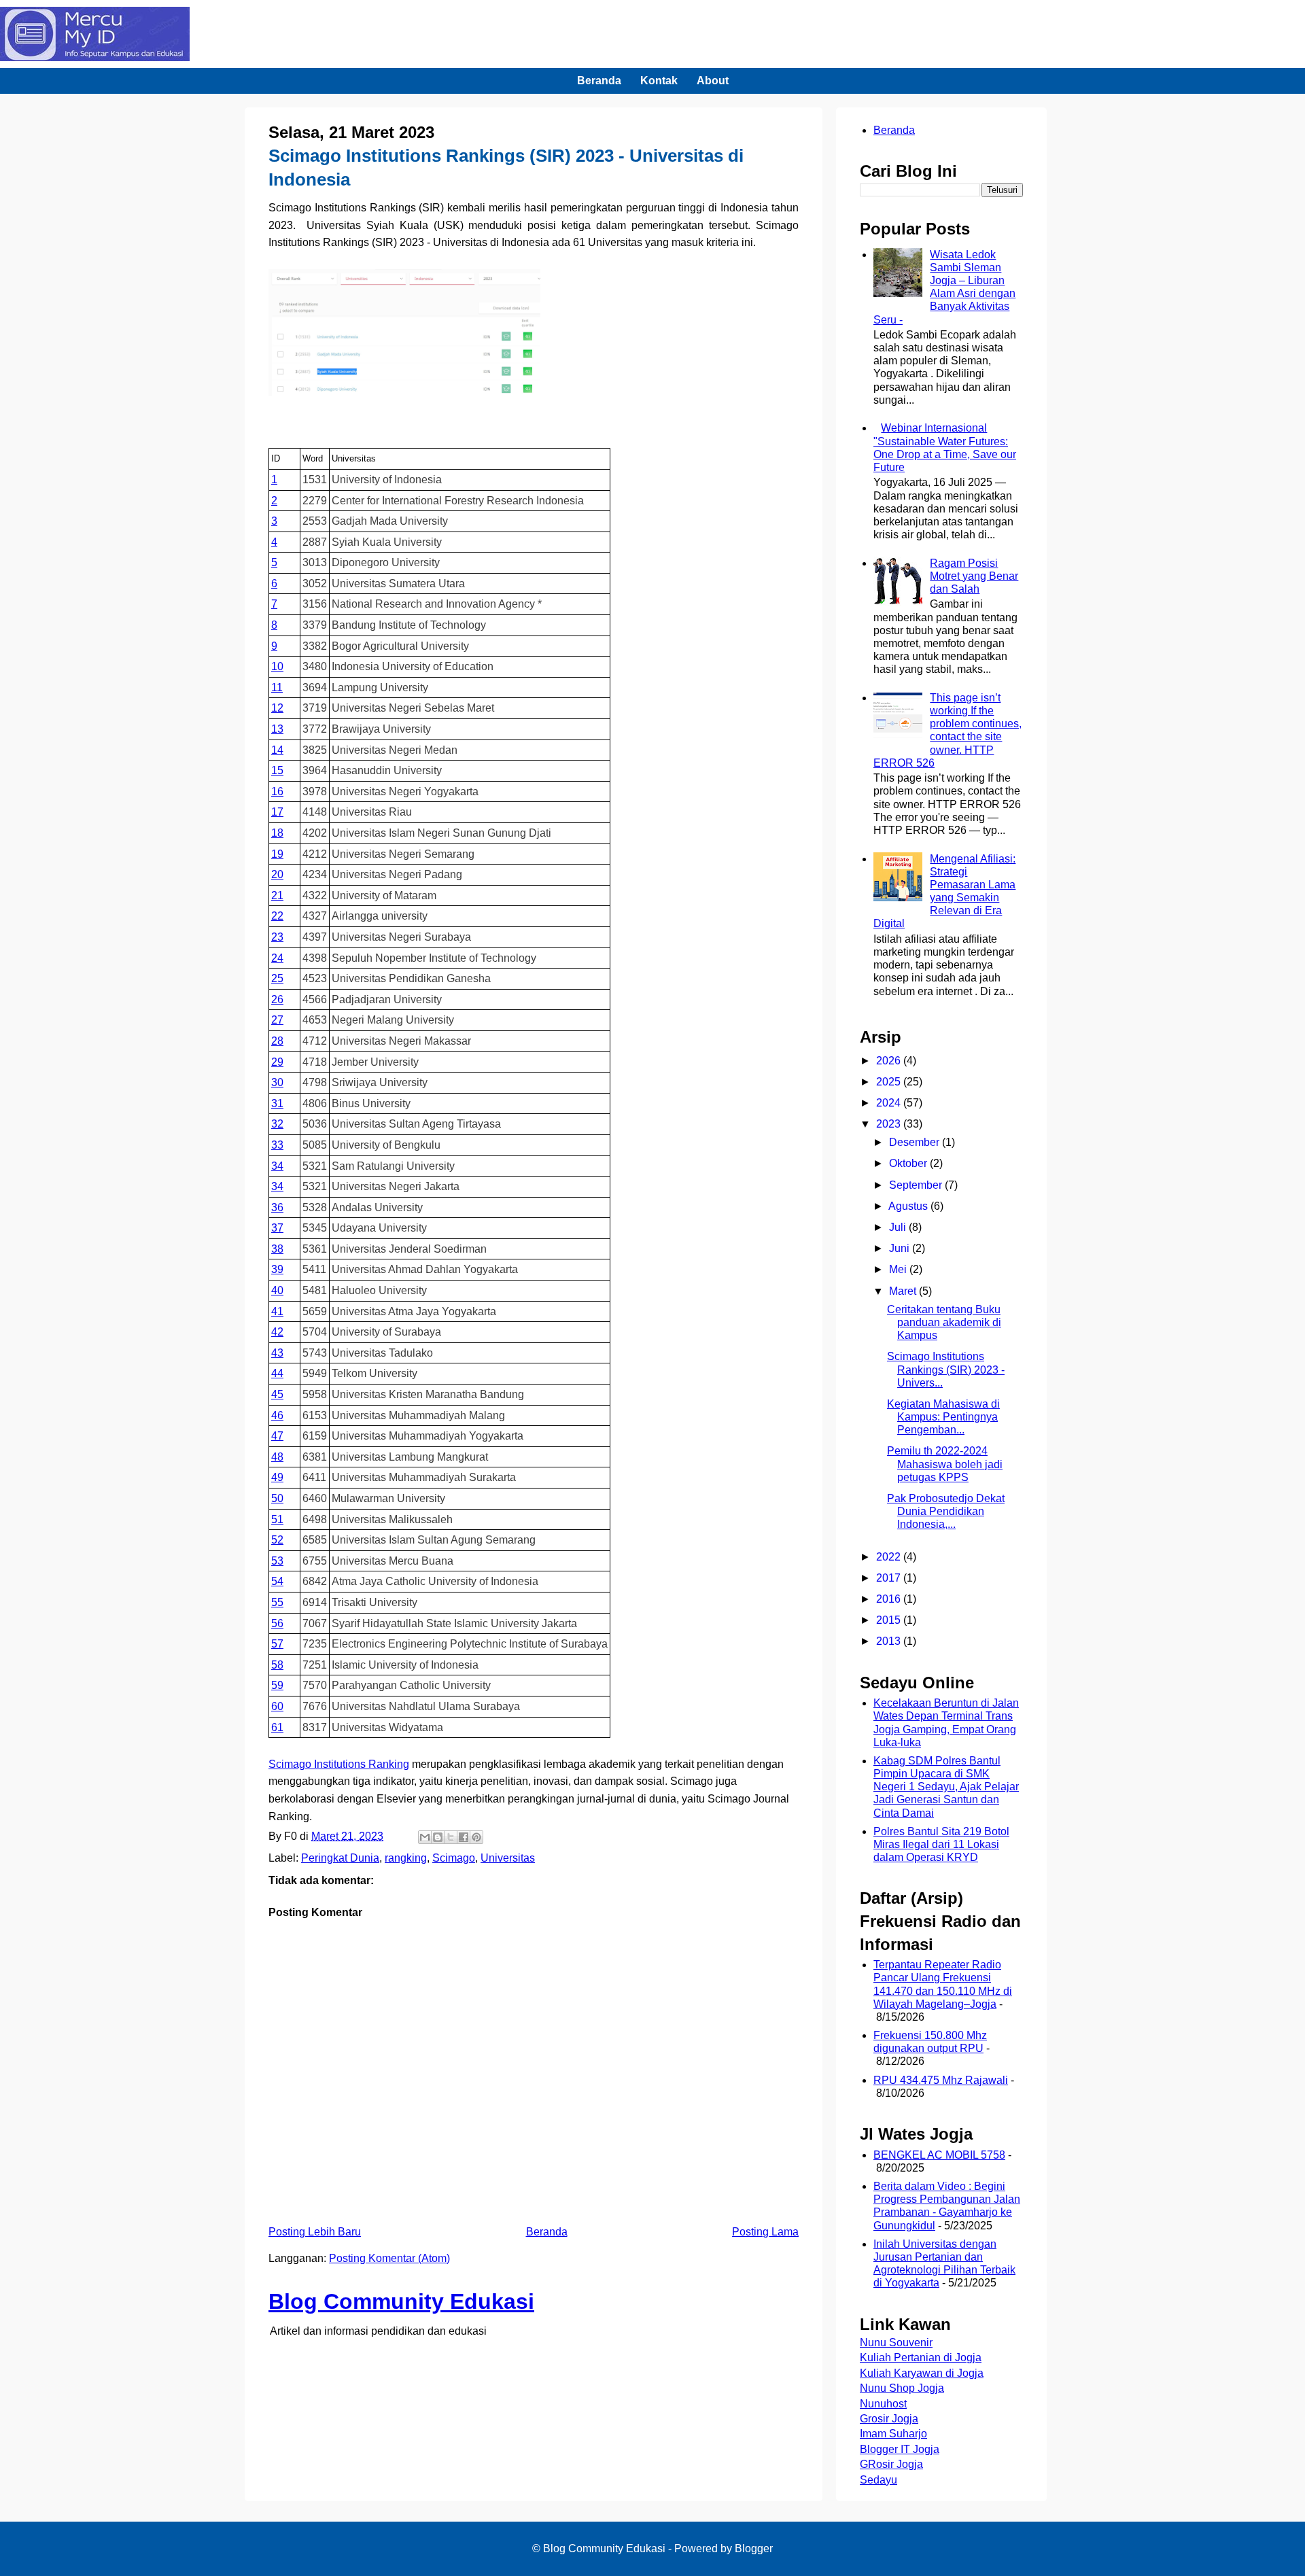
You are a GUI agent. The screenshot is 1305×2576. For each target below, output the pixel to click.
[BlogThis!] (438, 1837)
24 (277, 958)
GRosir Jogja (891, 2464)
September (917, 1185)
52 (277, 1540)
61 (277, 1727)
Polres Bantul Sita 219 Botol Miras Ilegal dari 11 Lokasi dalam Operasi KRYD (941, 1844)
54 (277, 1581)
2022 (890, 1557)
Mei (899, 1269)
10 (277, 666)
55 (277, 1602)
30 (277, 1082)
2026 (890, 1061)
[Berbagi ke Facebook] (464, 1837)
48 (277, 1457)
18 (277, 833)
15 (277, 770)
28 (277, 1041)
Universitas (508, 1858)
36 (277, 1207)
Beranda (599, 81)
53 (277, 1561)
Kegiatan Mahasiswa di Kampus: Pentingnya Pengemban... (943, 1417)
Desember (916, 1142)
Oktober (909, 1163)
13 (277, 729)
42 (277, 1332)
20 (277, 874)
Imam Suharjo (893, 2434)
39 (277, 1269)
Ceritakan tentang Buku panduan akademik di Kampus (944, 1322)
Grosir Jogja (889, 2419)
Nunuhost (883, 2404)
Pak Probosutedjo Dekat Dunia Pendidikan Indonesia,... (946, 1511)
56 (277, 1623)
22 (277, 916)
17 (277, 812)
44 (277, 1373)
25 (277, 978)
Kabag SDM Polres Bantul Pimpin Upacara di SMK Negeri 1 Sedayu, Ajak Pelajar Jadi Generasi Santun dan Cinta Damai (946, 1787)
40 (277, 1290)
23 (277, 937)
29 (277, 1062)
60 (277, 1706)
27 (277, 1020)
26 (277, 999)
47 (277, 1436)
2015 (890, 1620)
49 (277, 1477)
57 (277, 1644)
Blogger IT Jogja (900, 2449)
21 (277, 895)
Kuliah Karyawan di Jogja (922, 2373)
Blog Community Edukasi (401, 2301)
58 (277, 1665)
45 (277, 1394)
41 (277, 1311)
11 (277, 687)
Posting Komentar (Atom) (389, 2258)
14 (277, 750)
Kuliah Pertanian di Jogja (921, 2357)
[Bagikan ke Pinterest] (476, 1837)
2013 (890, 1641)
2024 (890, 1103)
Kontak (659, 81)
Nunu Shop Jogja (902, 2388)
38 (277, 1249)
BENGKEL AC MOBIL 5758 (939, 2155)
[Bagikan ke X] (451, 1837)
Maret (904, 1291)
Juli (899, 1227)
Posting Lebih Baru (315, 2232)
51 (277, 1519)
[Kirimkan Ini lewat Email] (425, 1837)
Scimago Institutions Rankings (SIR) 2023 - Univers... (946, 1369)
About (713, 81)
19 (277, 854)
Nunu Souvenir (896, 2343)
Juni (901, 1248)
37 (277, 1228)
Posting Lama (765, 2232)
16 (277, 791)
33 (277, 1145)
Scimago (454, 1858)
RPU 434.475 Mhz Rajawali (941, 2080)
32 (277, 1124)
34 (277, 1166)
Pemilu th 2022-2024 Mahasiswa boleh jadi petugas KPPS (945, 1464)
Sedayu (878, 2480)
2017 (890, 1578)
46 (277, 1415)
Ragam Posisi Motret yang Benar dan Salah (974, 576)
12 (277, 708)
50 (277, 1498)
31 (277, 1103)
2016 (890, 1599)
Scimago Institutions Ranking (339, 1764)
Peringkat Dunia (340, 1858)
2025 (890, 1082)
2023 (890, 1124)
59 (277, 1685)
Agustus (909, 1206)
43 (277, 1353)
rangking (406, 1858)
